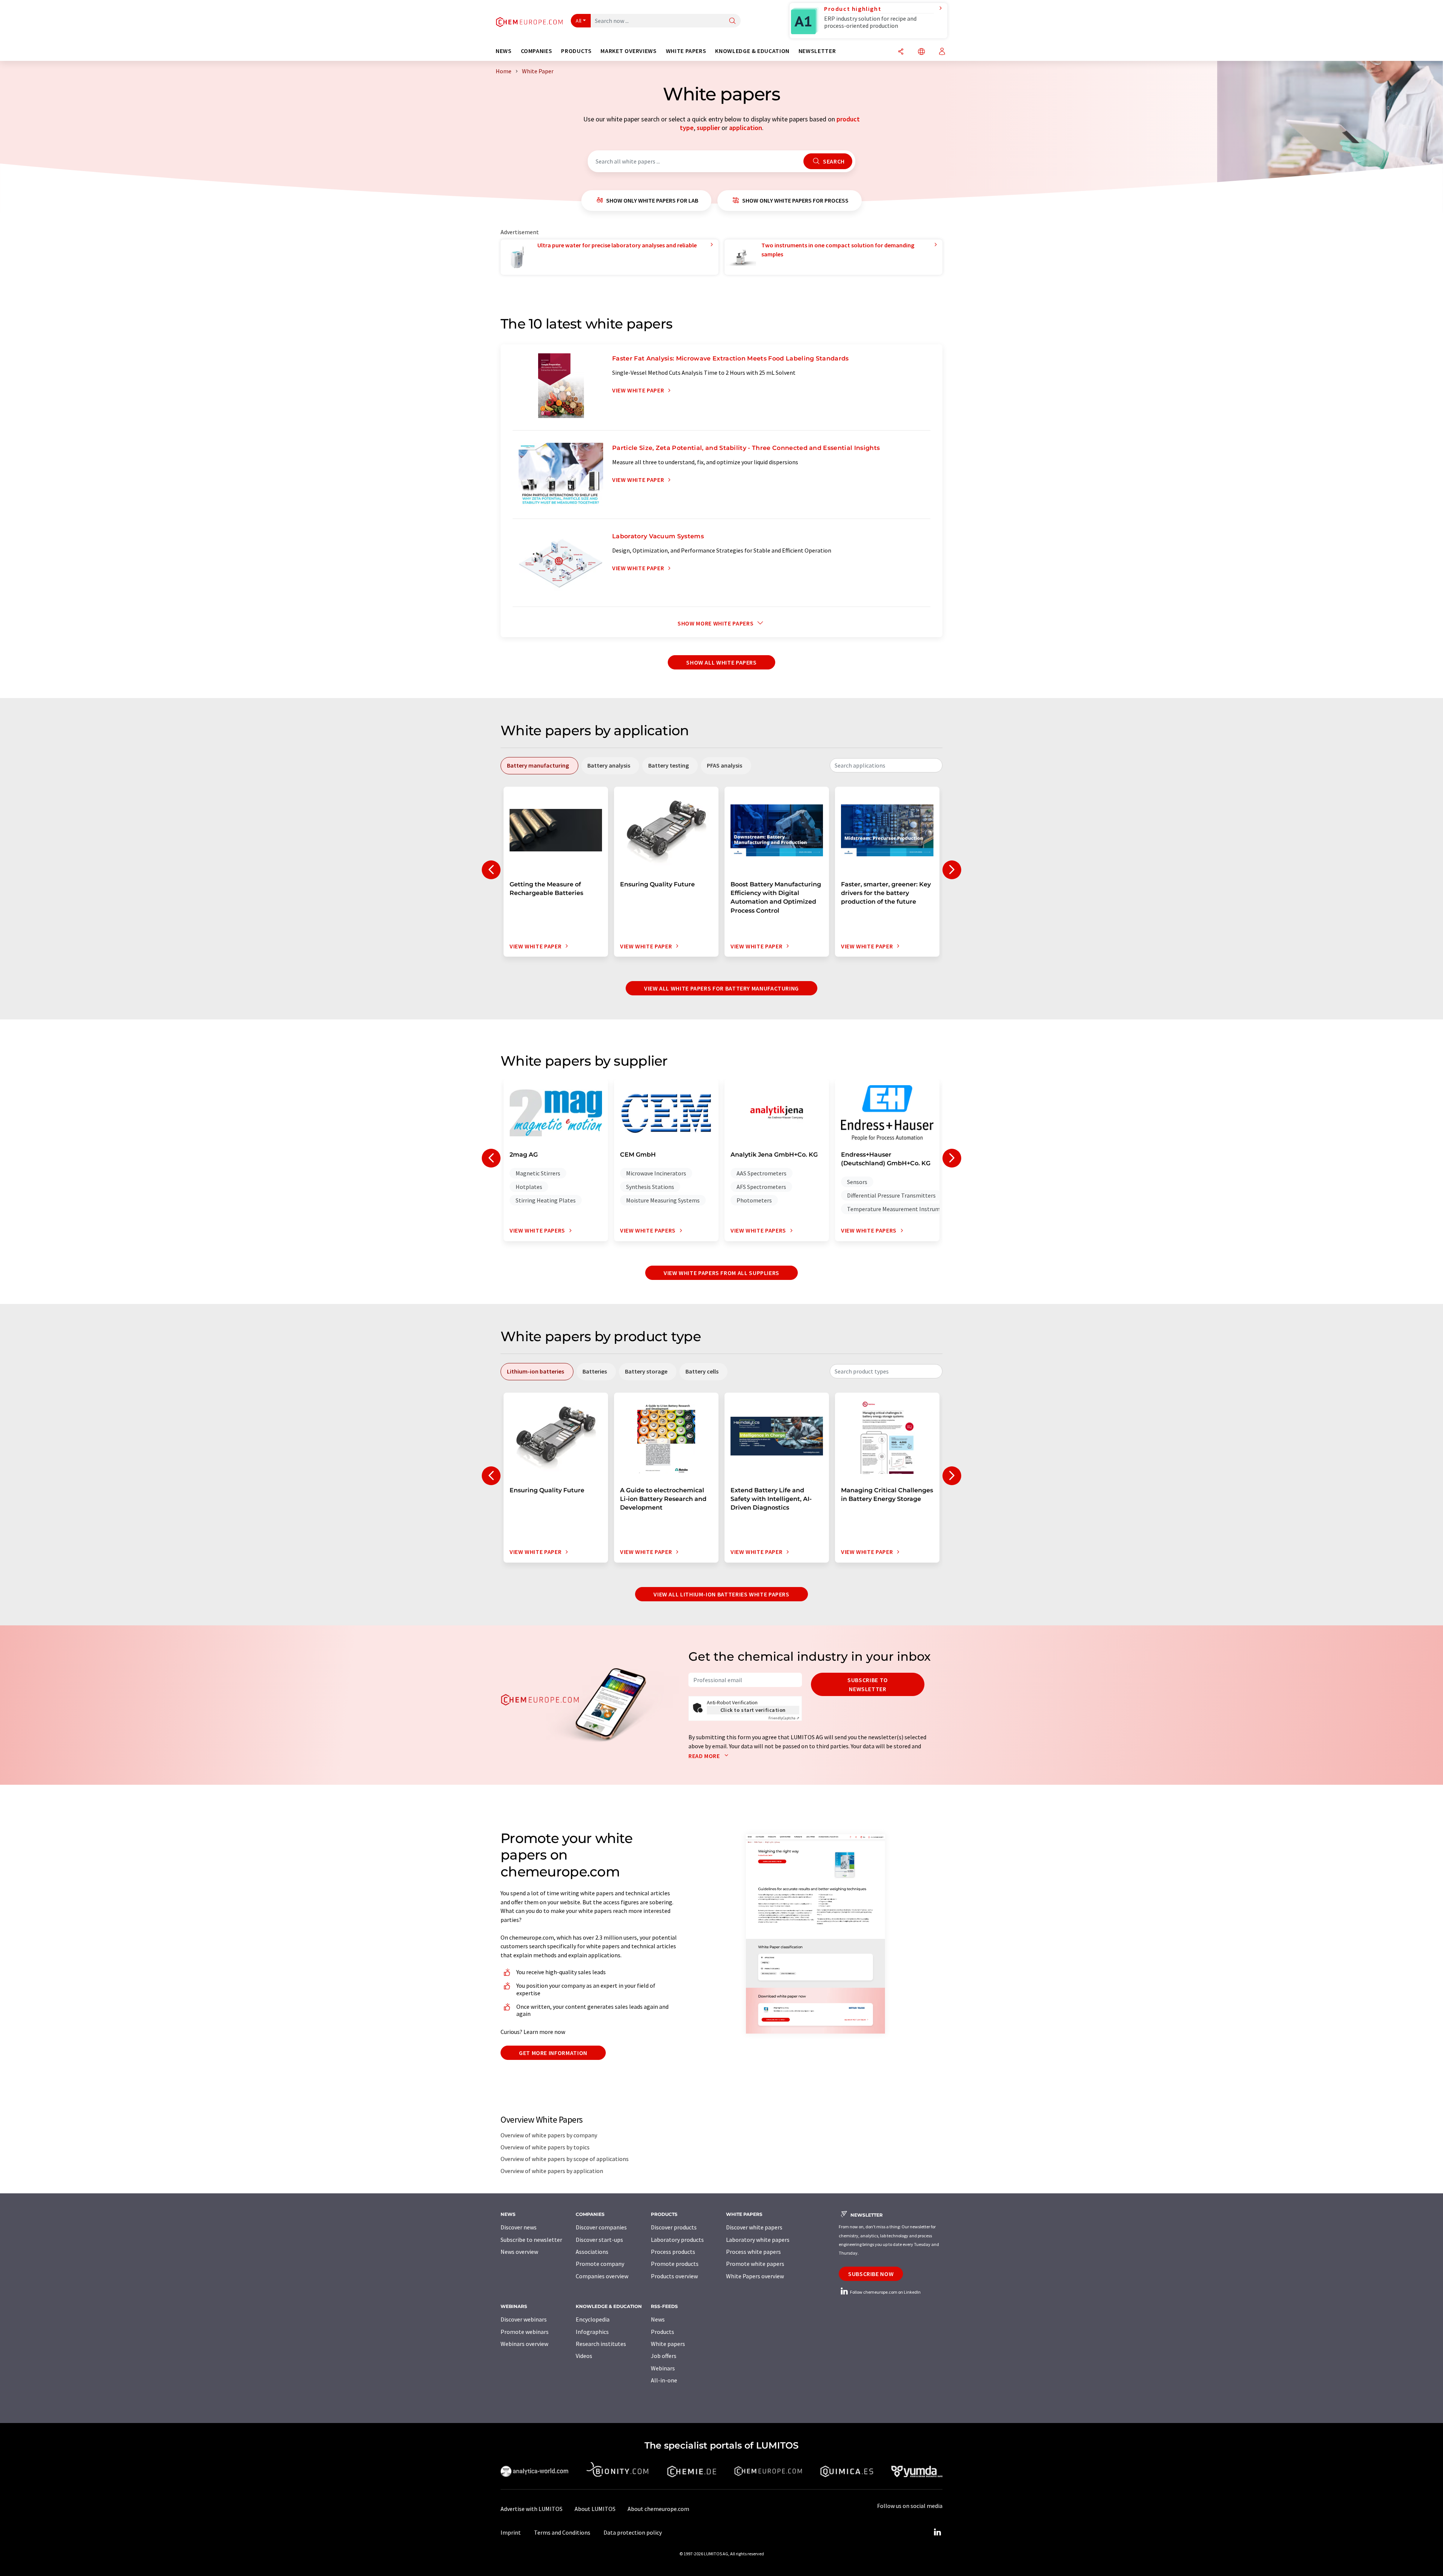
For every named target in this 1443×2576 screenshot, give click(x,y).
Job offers (664, 2356)
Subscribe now (871, 2274)
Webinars (663, 2368)
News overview (519, 2252)
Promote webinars (525, 2332)
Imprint (511, 2532)
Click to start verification (753, 1710)
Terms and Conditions (562, 2532)
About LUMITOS (595, 2509)
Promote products (675, 2264)
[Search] (732, 21)
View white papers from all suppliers (721, 1273)
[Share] (901, 52)
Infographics (592, 2332)
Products (663, 2332)
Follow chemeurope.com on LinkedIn (885, 2292)
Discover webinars (524, 2319)
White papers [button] (686, 51)
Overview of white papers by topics (545, 2147)
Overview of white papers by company (549, 2135)
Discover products (674, 2227)
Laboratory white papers (758, 2240)
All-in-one (664, 2380)
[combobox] (886, 765)
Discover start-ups (599, 2240)
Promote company (600, 2264)
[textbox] (886, 765)
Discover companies (601, 2227)
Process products (673, 2252)
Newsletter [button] (817, 51)
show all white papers (721, 662)
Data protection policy (633, 2532)
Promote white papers (755, 2264)
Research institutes (601, 2344)
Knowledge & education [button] (752, 51)
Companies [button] (537, 51)
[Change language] (921, 52)
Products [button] (576, 51)
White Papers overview (755, 2276)
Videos (584, 2356)
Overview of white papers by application (552, 2171)
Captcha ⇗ (784, 1718)
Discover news (519, 2227)
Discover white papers (754, 2227)
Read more (705, 1756)
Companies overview (602, 2276)
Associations (592, 2252)
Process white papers (753, 2252)
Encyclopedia (593, 2319)
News (658, 2319)
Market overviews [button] (628, 51)
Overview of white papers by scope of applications (565, 2159)
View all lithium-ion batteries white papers (721, 1594)
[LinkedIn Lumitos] (937, 2532)
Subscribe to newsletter (868, 1684)
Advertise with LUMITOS (532, 2509)
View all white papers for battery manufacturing (721, 988)
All (579, 21)
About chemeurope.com (658, 2509)
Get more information (553, 2053)
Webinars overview (524, 2344)
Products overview (674, 2276)
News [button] (504, 51)
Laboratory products (677, 2240)
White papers (668, 2344)
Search (833, 161)
